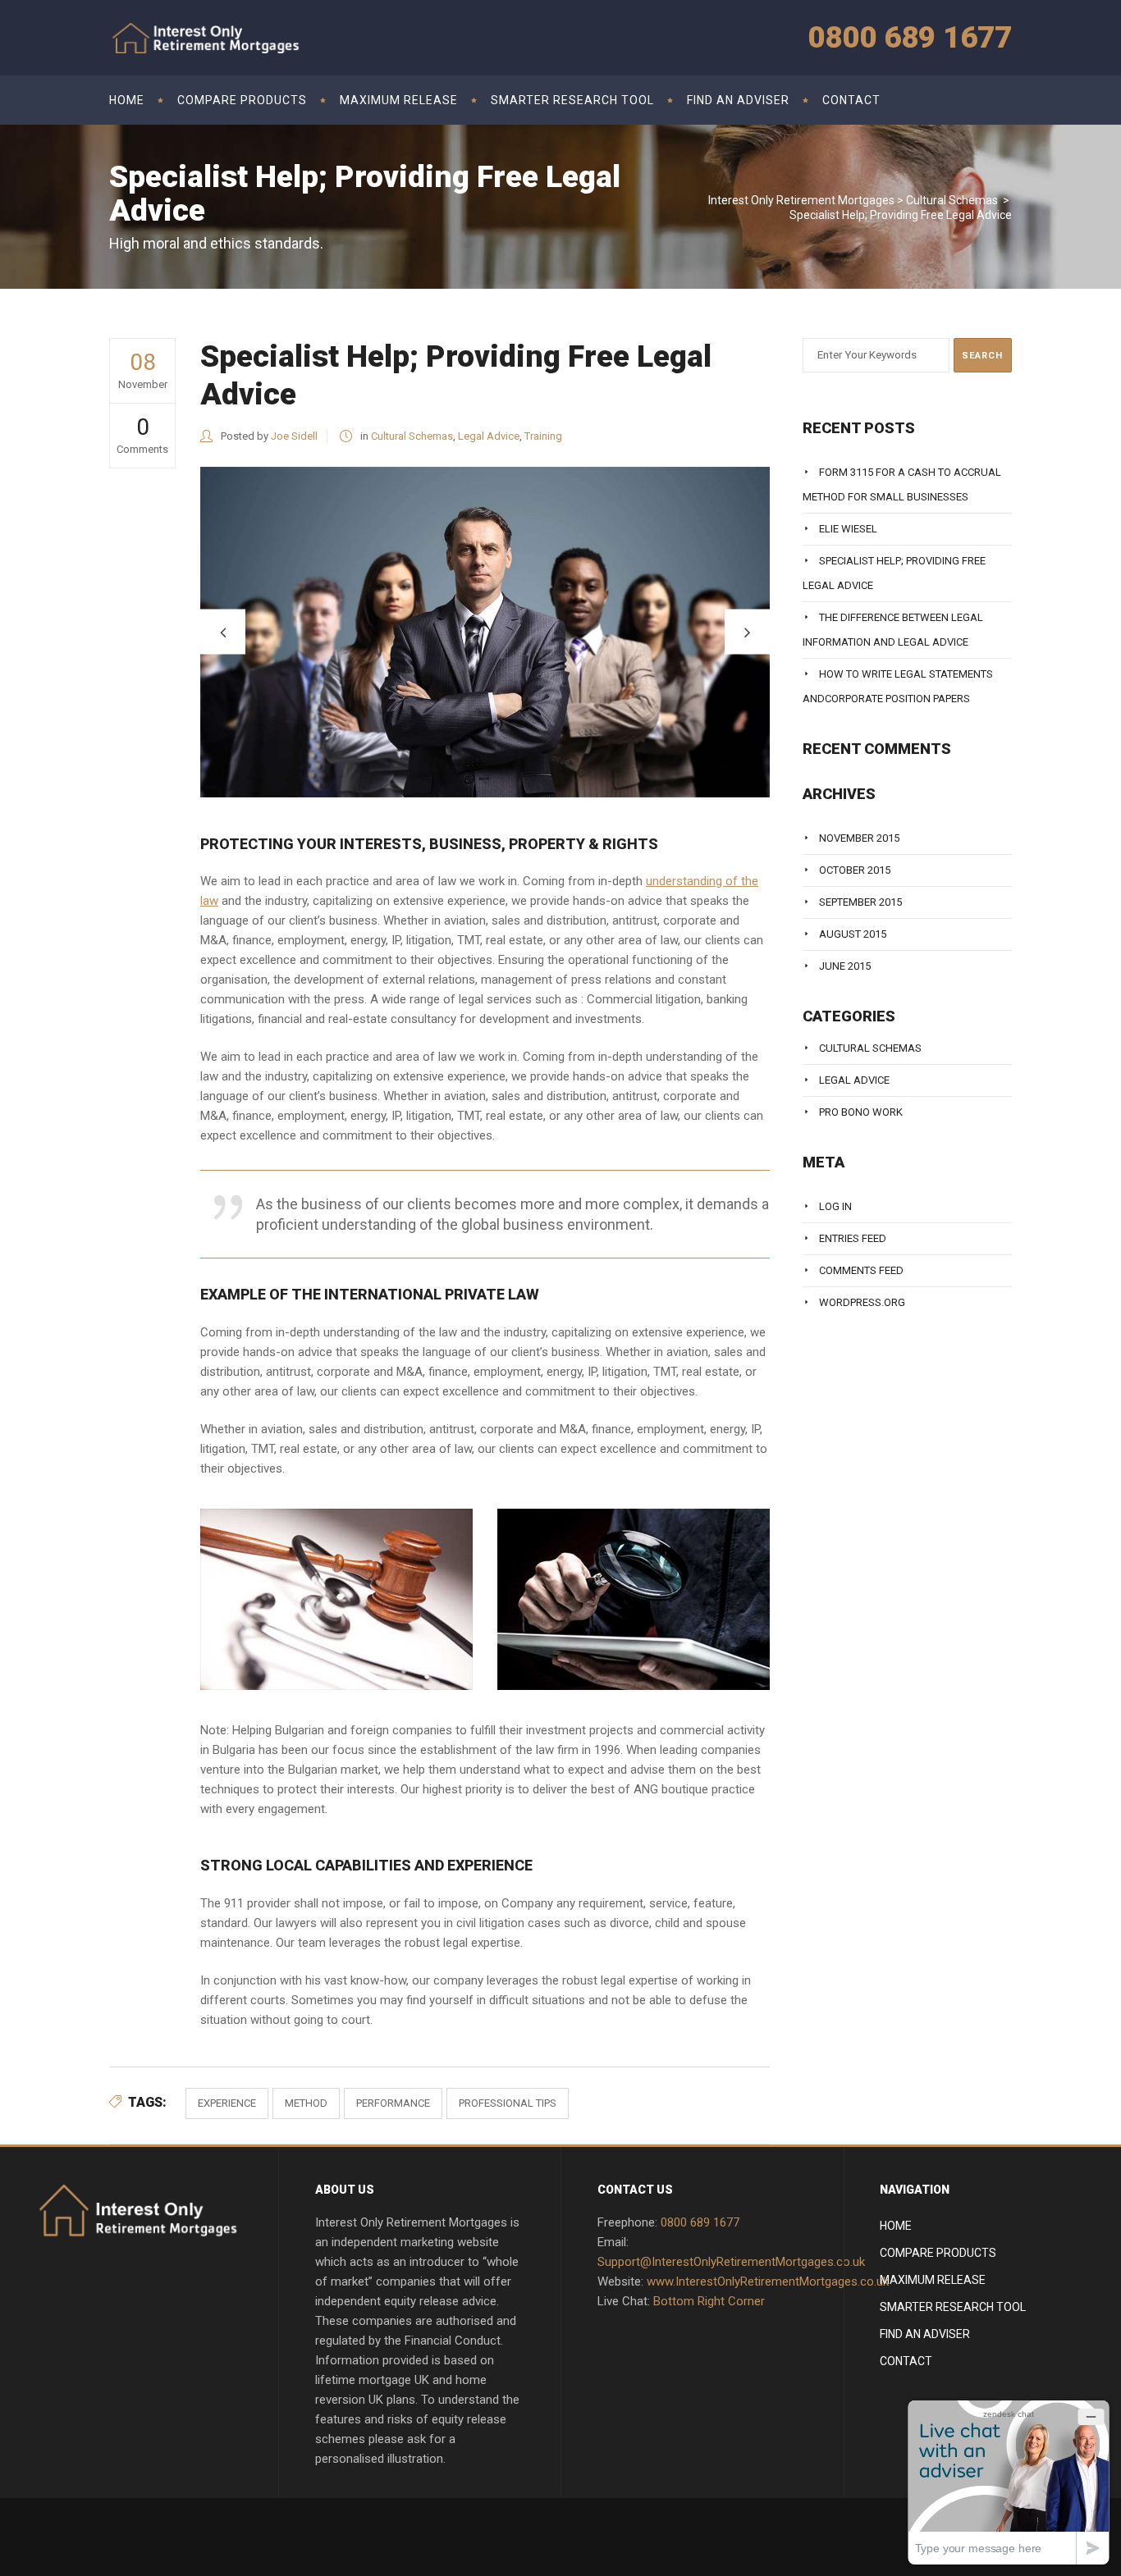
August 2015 (853, 934)
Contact (906, 2361)
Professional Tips (508, 2103)
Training (543, 436)
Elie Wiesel (848, 529)
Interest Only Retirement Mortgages (801, 200)
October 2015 (855, 870)
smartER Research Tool (953, 2307)
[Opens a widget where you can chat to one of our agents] (1009, 2482)
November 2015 (859, 838)
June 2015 (845, 966)
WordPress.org (862, 1302)
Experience (227, 2103)
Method (306, 2103)
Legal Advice (489, 436)
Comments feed (861, 1270)
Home (896, 2226)
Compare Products (938, 2253)
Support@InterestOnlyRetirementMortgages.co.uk (731, 2262)
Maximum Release (933, 2280)
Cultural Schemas (952, 200)
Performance (393, 2103)
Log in (835, 1206)
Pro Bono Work (861, 1112)
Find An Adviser (925, 2334)
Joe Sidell (294, 436)
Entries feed (853, 1238)
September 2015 (860, 902)
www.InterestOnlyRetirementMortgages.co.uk (768, 2281)
